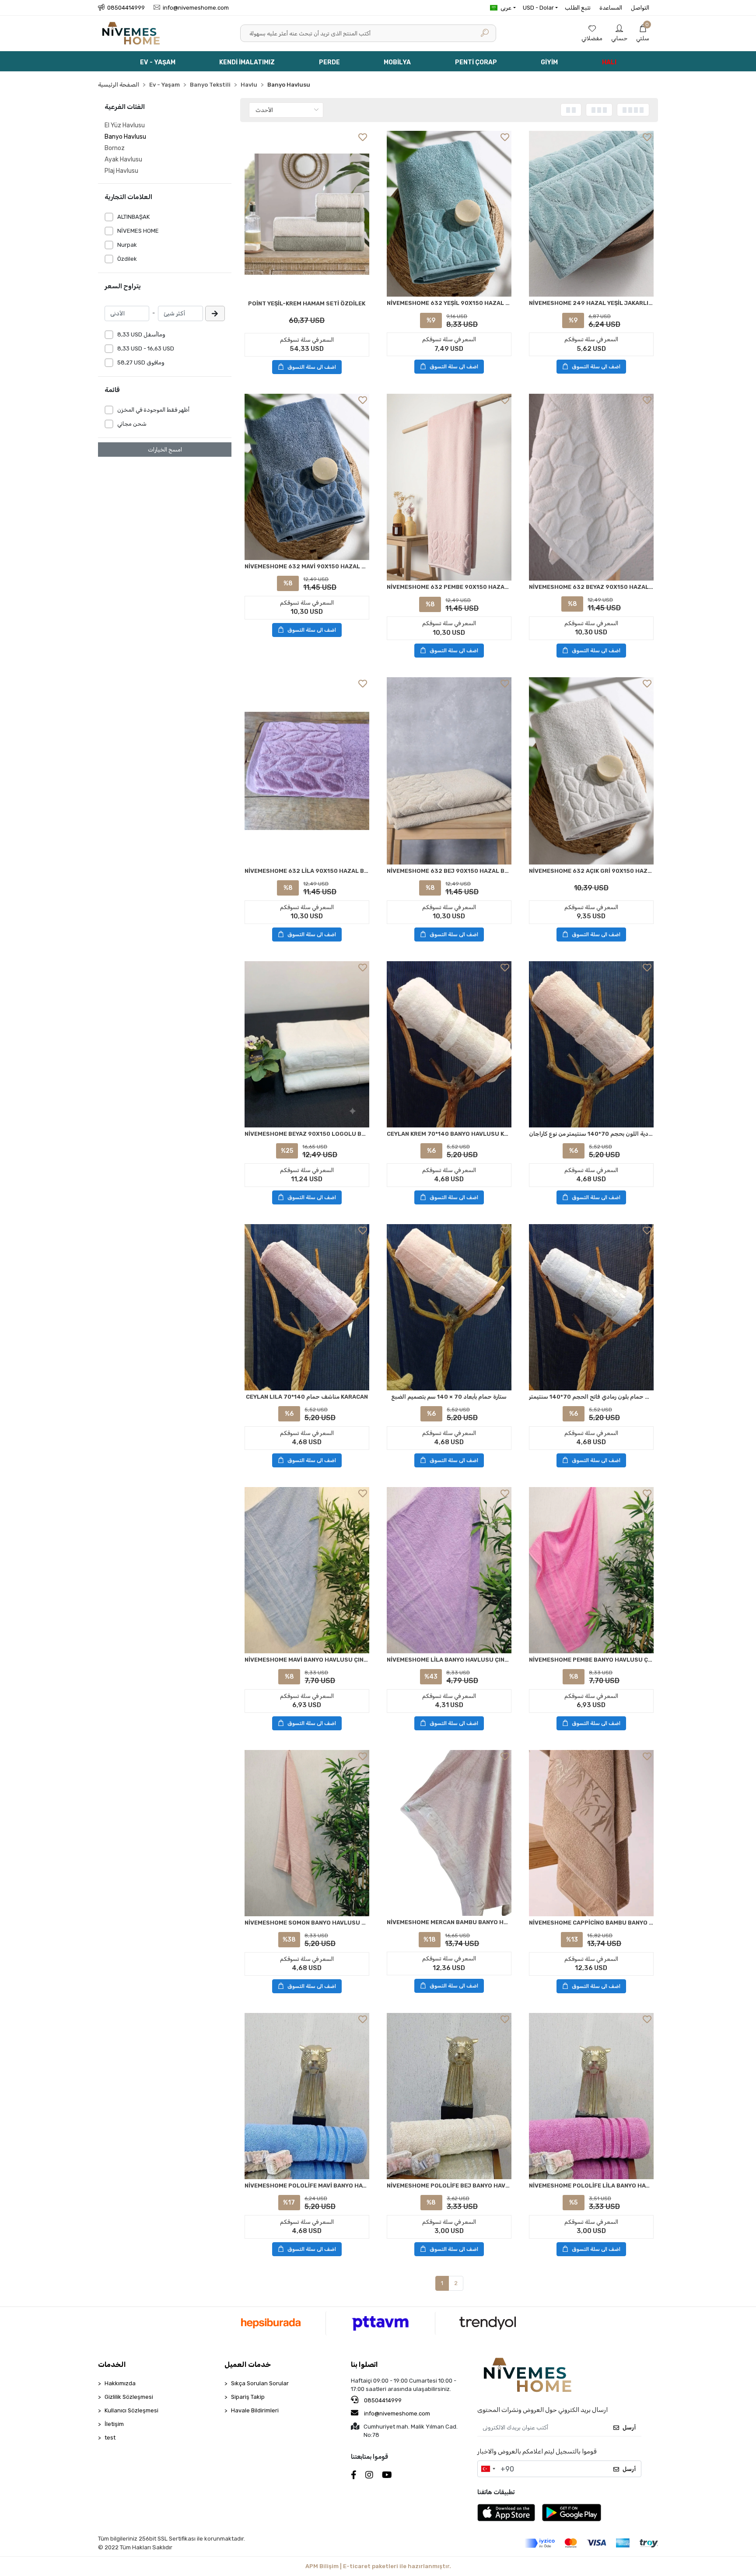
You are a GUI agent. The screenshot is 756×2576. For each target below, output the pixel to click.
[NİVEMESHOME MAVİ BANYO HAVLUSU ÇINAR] (307, 1570)
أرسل (629, 2427)
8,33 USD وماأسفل (141, 334)
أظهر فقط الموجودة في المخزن (153, 410)
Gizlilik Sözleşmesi (129, 2397)
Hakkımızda (120, 2383)
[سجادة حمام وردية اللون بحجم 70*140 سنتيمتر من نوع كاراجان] (591, 1044)
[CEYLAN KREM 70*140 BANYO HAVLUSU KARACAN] (449, 1044)
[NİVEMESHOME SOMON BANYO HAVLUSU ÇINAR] (307, 1833)
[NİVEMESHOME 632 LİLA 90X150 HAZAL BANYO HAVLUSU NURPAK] (307, 771)
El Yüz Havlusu (125, 125)
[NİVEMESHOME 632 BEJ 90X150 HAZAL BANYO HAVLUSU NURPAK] (449, 771)
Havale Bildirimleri (255, 2410)
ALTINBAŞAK (133, 217)
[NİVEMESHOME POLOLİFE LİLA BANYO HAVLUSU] (591, 2096)
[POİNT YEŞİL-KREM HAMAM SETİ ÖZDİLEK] (307, 214)
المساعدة (611, 8)
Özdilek (127, 259)
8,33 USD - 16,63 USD (146, 348)
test (110, 2438)
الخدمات (112, 2364)
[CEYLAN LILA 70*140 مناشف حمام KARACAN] (307, 1307)
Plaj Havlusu (121, 171)
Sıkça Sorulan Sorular (260, 2383)
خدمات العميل (248, 2364)
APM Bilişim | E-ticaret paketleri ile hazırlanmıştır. (378, 2566)
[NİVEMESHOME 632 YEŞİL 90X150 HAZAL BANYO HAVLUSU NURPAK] (449, 214)
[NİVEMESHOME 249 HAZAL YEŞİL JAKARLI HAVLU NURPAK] (591, 214)
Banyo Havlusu (125, 137)
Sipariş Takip (248, 2397)
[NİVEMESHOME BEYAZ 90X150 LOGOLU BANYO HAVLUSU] (307, 1044)
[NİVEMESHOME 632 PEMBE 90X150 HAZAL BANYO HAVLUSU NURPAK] (449, 487)
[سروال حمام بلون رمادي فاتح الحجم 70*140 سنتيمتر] (591, 1307)
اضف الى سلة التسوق (312, 367)
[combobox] (488, 2469)
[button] (643, 33)
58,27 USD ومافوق (141, 362)
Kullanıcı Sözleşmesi (131, 2410)
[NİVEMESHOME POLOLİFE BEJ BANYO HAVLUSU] (449, 2096)
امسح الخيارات (165, 450)
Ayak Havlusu (123, 159)
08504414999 (382, 2400)
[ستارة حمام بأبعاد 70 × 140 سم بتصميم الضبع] (449, 1307)
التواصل (640, 8)
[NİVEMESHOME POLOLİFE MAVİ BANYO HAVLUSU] (307, 2096)
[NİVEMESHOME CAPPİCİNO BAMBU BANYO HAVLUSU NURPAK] (591, 1833)
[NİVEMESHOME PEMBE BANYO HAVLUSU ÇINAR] (591, 1570)
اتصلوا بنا (364, 2364)
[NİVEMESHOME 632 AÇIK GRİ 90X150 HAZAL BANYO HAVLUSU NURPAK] (591, 771)
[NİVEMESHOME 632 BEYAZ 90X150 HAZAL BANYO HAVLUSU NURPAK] (591, 487)
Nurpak (127, 245)
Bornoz (115, 148)
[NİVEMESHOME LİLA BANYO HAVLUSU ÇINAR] (449, 1570)
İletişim (114, 2424)
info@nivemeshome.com (397, 2413)
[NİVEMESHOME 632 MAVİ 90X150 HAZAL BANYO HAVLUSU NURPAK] (307, 477)
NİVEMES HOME (138, 231)
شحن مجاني (132, 424)
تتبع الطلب (578, 8)
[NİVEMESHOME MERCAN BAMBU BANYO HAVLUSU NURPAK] (449, 1833)
